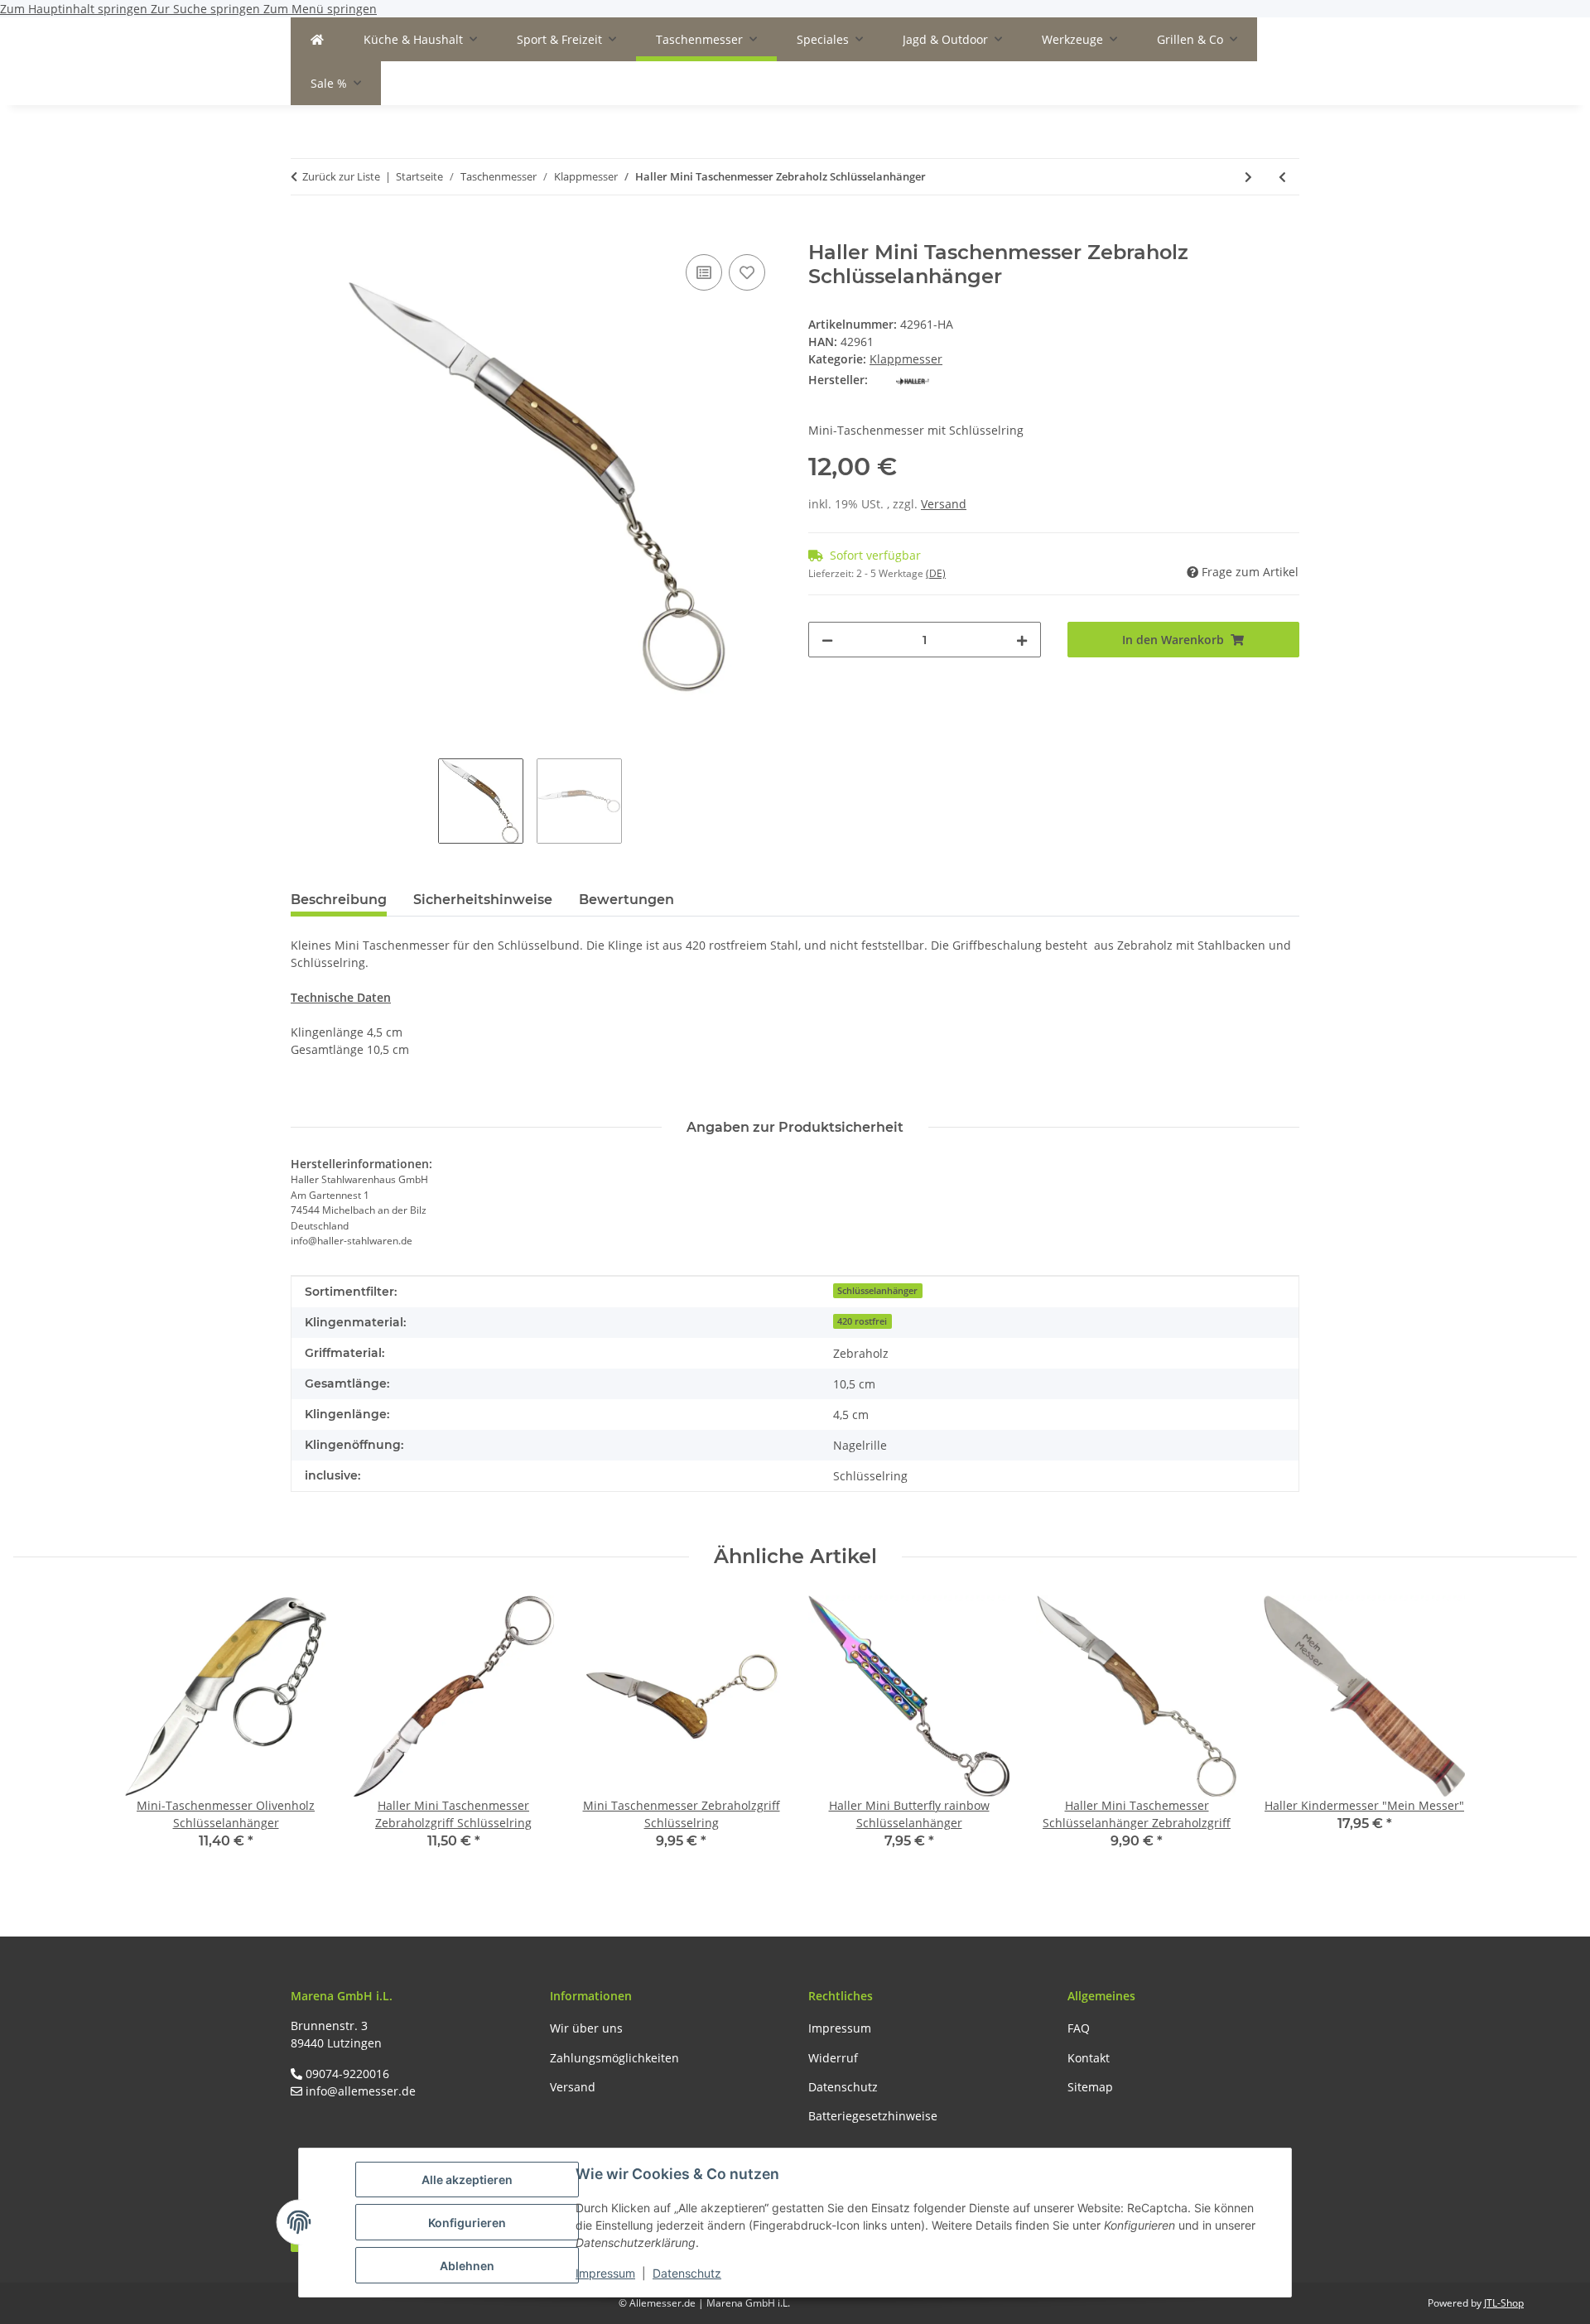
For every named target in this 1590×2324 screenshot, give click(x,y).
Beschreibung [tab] (339, 900)
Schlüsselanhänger (877, 1291)
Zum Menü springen (320, 9)
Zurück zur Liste (341, 176)
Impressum (605, 2273)
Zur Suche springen (207, 9)
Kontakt (1089, 2058)
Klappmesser (906, 359)
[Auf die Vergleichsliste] (704, 272)
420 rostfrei (862, 1321)
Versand (944, 504)
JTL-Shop (1504, 2303)
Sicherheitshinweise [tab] (483, 900)
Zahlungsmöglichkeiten (614, 2058)
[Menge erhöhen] (1022, 640)
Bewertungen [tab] (626, 900)
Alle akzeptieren (467, 2180)
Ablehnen (467, 2266)
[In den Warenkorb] (304, 232)
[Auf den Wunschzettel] (747, 272)
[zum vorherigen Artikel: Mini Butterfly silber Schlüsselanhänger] (1282, 177)
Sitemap (1090, 2087)
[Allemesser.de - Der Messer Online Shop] (317, 39)
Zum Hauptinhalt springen (75, 9)
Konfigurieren (467, 2223)
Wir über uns (586, 2028)
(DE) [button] (936, 573)
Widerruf (833, 2058)
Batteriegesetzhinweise (873, 2116)
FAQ (1079, 2028)
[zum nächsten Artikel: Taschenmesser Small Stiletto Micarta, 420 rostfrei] (1248, 177)
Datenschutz (687, 2273)
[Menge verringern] (827, 640)
